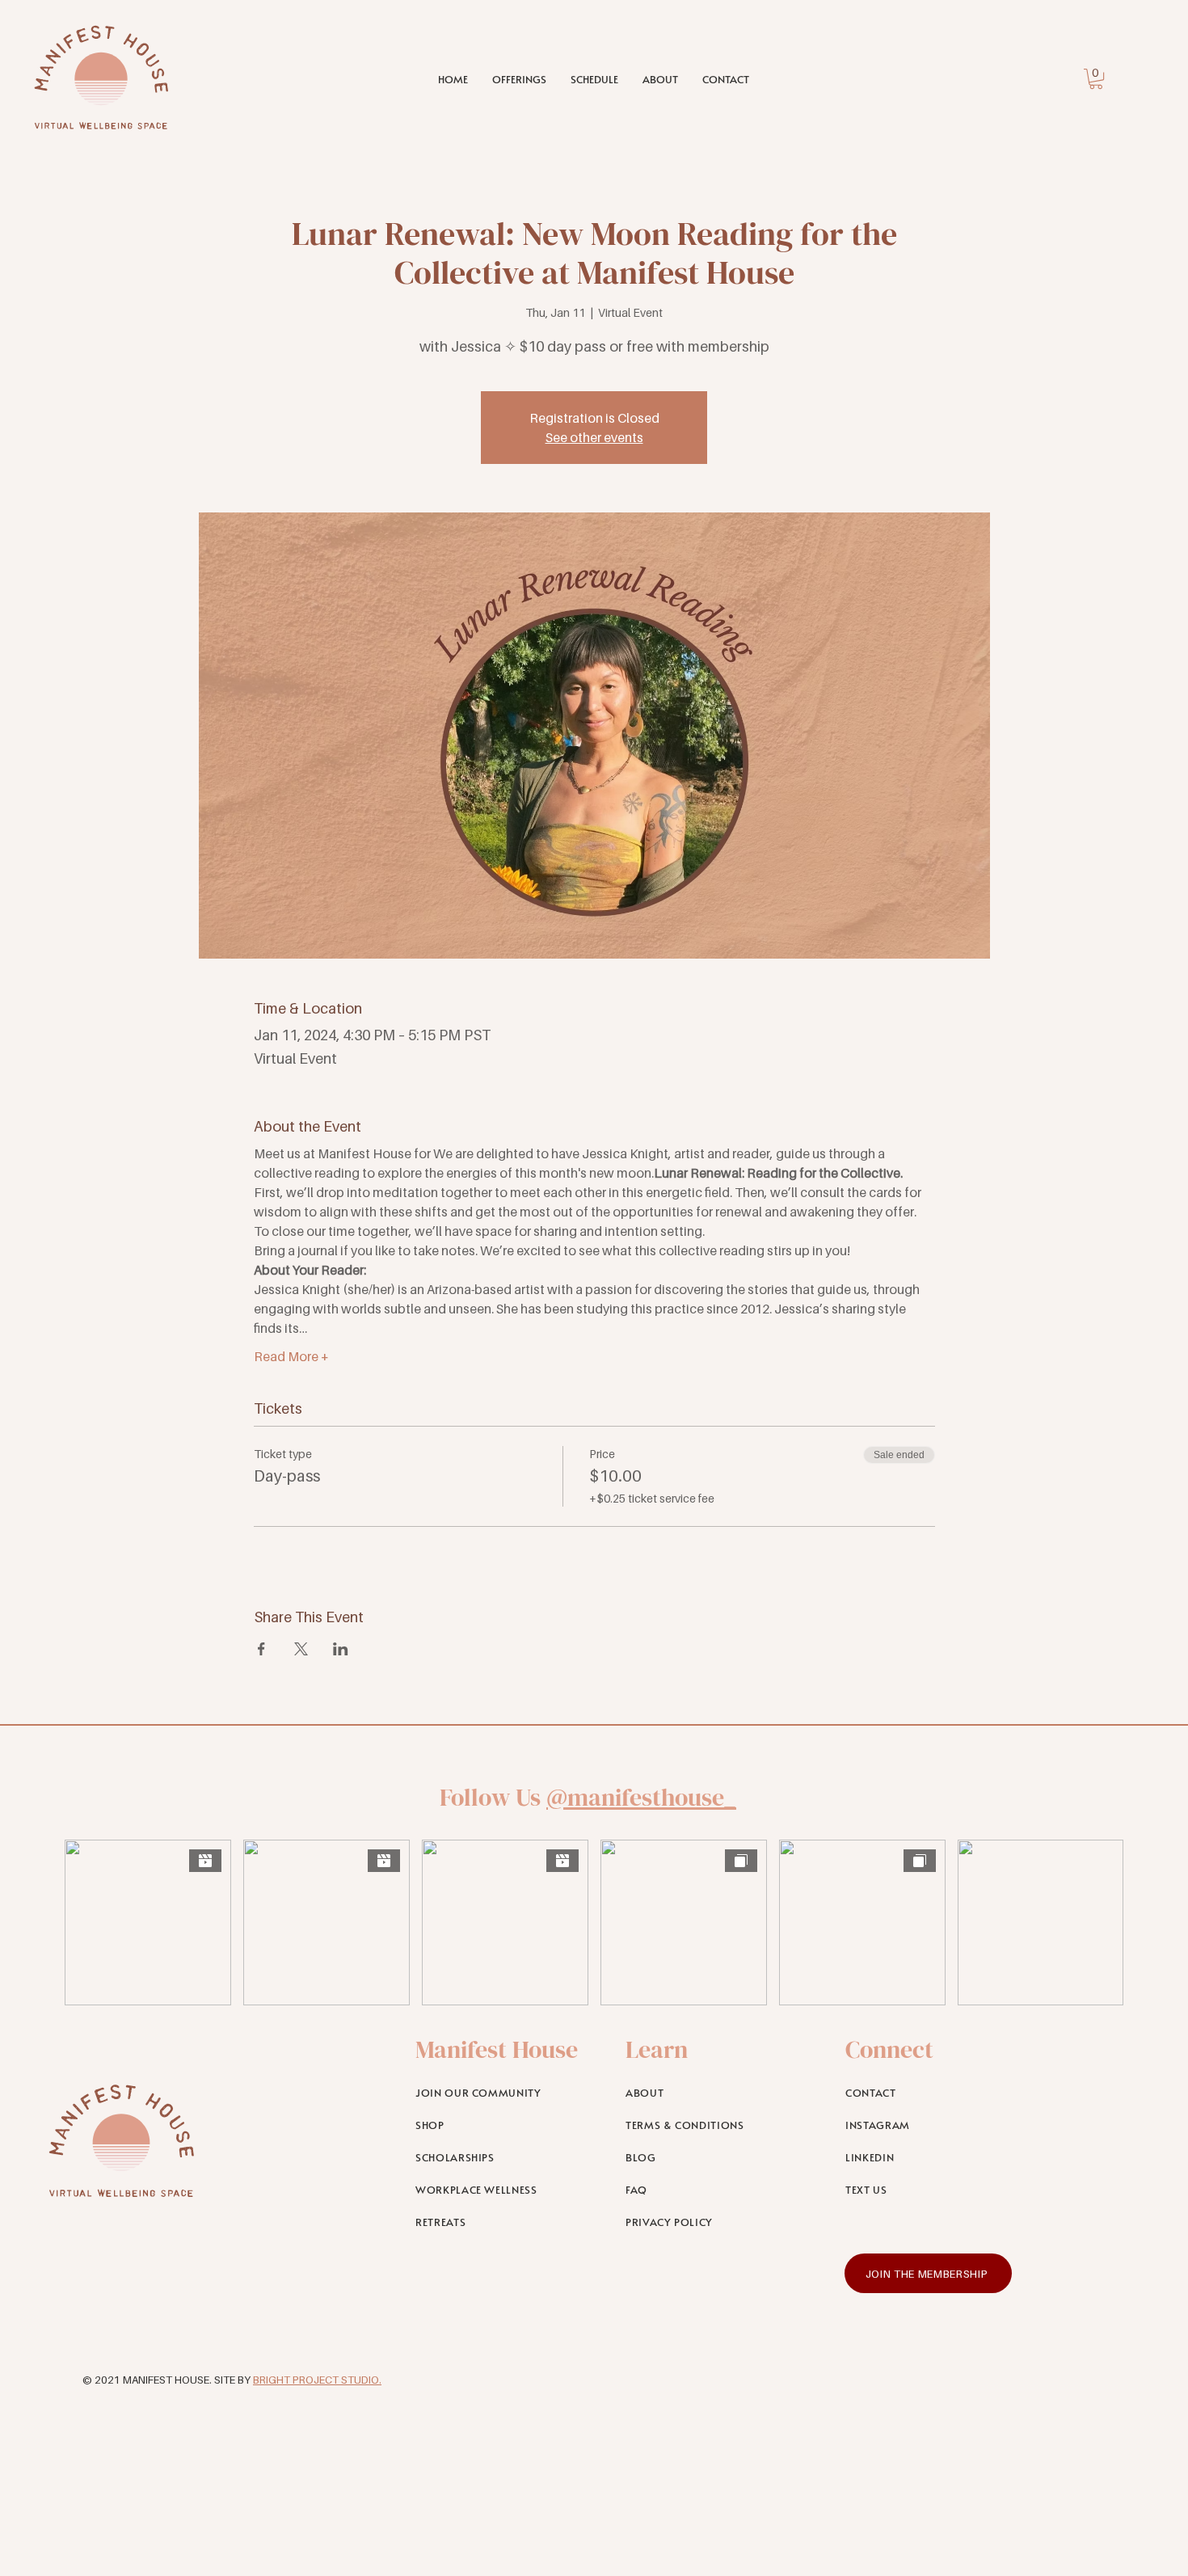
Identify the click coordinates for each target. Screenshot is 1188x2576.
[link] (1096, 79)
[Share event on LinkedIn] (341, 1649)
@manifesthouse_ (641, 1797)
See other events (594, 437)
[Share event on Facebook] (261, 1649)
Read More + (291, 1356)
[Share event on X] (301, 1649)
